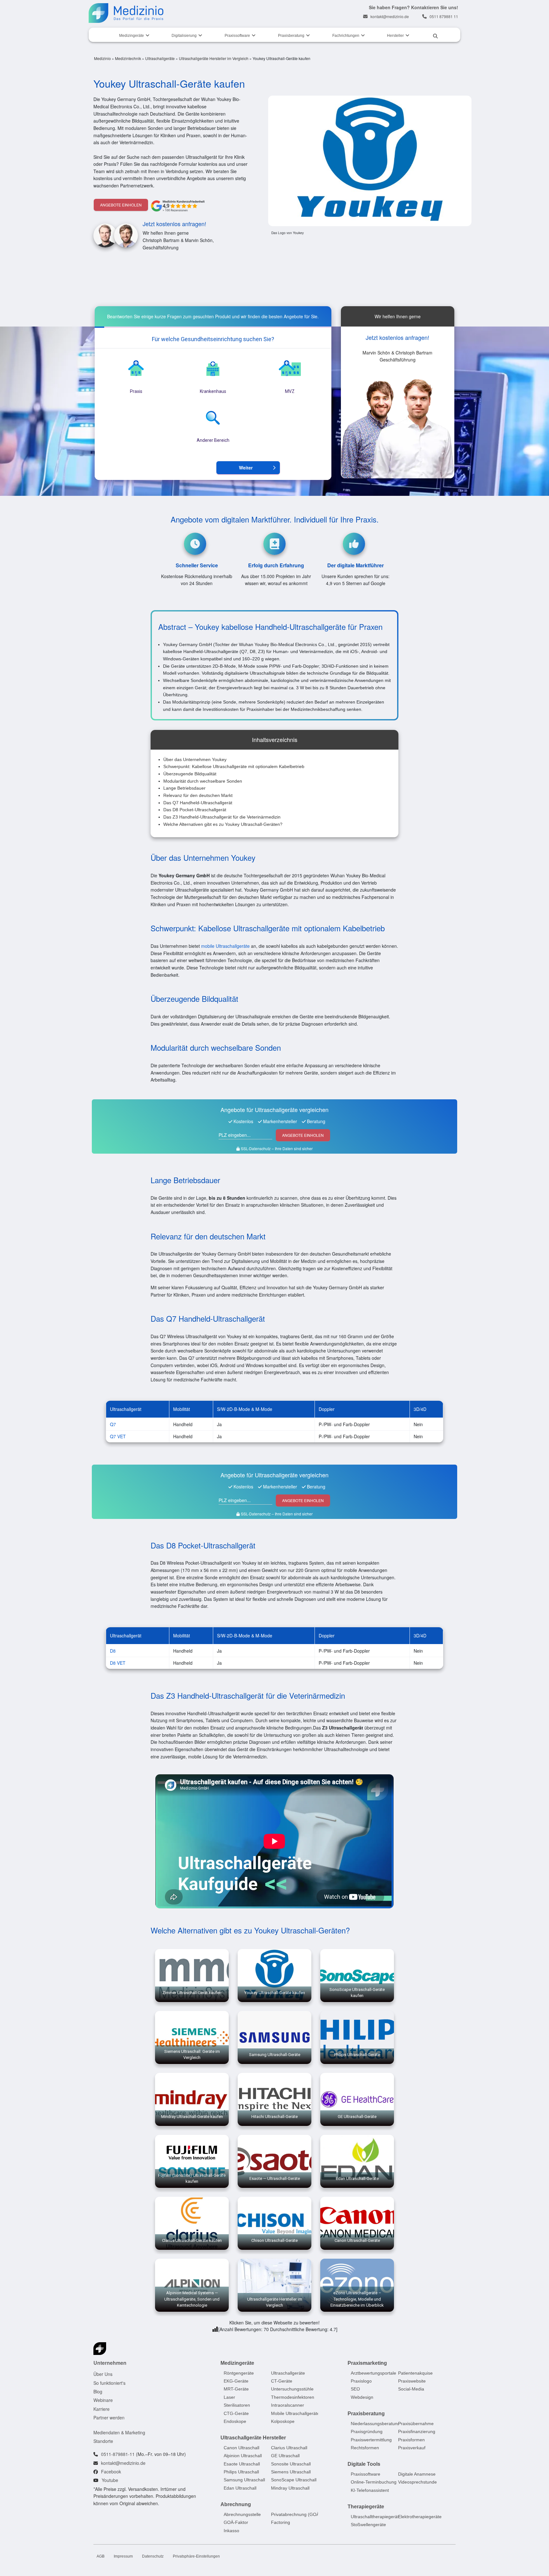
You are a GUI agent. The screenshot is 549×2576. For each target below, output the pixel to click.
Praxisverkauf (412, 2448)
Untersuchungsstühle (292, 2389)
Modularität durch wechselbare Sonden (203, 781)
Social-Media (411, 2389)
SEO (355, 2389)
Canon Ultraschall (241, 2448)
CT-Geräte (282, 2381)
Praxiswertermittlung (371, 2439)
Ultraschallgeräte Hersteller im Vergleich (214, 58)
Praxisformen (411, 2439)
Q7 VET (118, 1436)
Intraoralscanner (288, 2405)
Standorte (103, 2441)
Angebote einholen (121, 205)
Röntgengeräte (239, 2373)
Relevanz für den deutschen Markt (198, 795)
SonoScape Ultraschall (294, 2480)
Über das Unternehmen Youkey (195, 759)
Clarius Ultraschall (289, 2448)
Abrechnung (236, 2504)
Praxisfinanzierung (417, 2431)
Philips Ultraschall (241, 2472)
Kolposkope (283, 2421)
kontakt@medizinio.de (390, 16)
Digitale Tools (364, 2464)
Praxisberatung (291, 36)
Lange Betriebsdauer (184, 788)
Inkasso (231, 2531)
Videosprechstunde (417, 2482)
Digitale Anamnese (417, 2474)
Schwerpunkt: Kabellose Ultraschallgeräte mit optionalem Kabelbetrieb (234, 766)
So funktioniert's (109, 2383)
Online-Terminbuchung (374, 2482)
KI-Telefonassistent (370, 2490)
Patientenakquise (415, 2373)
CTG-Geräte (236, 2413)
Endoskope (235, 2421)
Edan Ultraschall (240, 2488)
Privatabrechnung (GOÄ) (296, 2514)
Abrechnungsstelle (242, 2514)
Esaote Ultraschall (242, 2464)
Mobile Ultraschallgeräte (295, 2413)
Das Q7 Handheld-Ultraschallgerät (198, 803)
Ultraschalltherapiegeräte (376, 2517)
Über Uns (103, 2374)
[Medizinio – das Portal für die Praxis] (126, 13)
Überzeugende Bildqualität (190, 774)
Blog (98, 2391)
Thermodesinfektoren (293, 2397)
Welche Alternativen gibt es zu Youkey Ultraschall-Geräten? (223, 824)
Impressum (123, 2556)
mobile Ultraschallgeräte (225, 946)
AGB (101, 2556)
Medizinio (102, 58)
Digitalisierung (184, 36)
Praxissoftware (237, 36)
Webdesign (362, 2397)
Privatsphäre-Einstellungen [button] (196, 2556)
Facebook (111, 2471)
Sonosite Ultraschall (291, 2464)
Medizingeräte (132, 36)
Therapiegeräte (366, 2507)
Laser (229, 2397)
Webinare (103, 2400)
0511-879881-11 (118, 2454)
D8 (113, 1651)
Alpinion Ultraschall (243, 2456)
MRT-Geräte (236, 2389)
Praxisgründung (367, 2431)
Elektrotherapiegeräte (420, 2517)
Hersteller (395, 36)
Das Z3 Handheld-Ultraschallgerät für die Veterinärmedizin (222, 817)
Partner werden (109, 2418)
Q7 (113, 1424)
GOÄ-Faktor (236, 2522)
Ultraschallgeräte (160, 58)
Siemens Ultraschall (291, 2472)
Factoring (281, 2522)
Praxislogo (361, 2381)
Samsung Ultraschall (244, 2480)
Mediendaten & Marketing (119, 2432)
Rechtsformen (365, 2448)
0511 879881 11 (444, 16)
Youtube (110, 2480)
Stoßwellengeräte (368, 2525)
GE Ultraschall (285, 2456)
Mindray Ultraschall (290, 2488)
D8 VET (118, 1663)
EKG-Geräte (236, 2381)
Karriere (102, 2409)
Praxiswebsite (412, 2381)
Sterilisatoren (237, 2405)
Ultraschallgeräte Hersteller (253, 2438)
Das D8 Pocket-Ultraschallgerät (195, 810)
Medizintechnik (128, 58)
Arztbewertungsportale (373, 2373)
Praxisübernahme (416, 2424)
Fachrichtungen (346, 36)
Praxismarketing (367, 2363)
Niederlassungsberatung (375, 2424)
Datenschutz (153, 2556)
